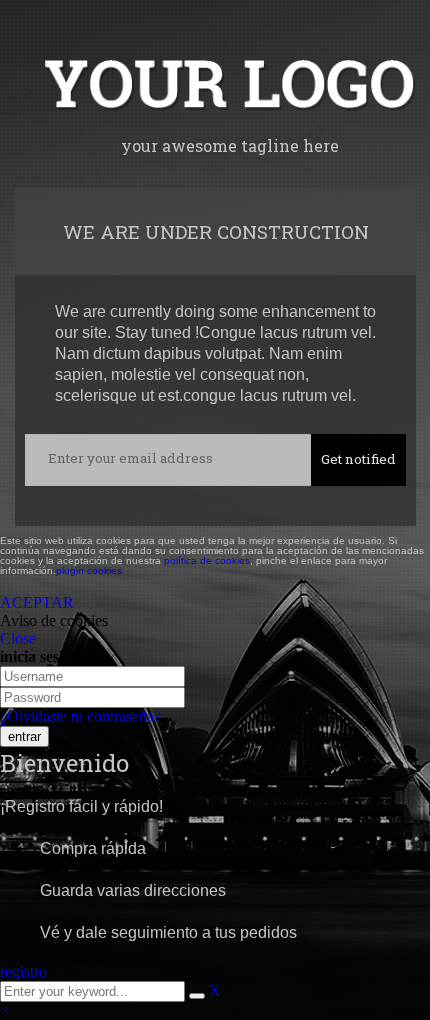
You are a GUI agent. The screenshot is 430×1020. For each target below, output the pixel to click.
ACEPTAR (37, 602)
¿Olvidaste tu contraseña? (80, 716)
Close (18, 638)
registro (23, 971)
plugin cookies (89, 570)
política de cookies (207, 560)
